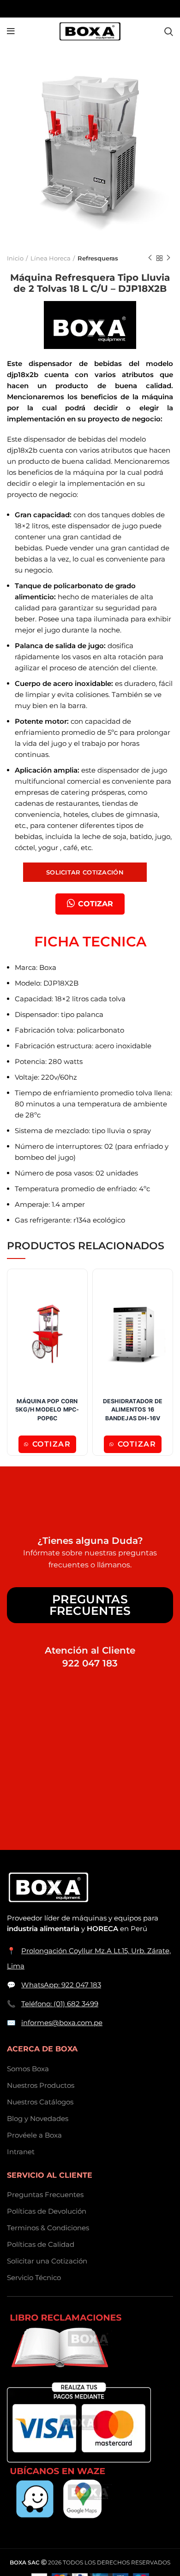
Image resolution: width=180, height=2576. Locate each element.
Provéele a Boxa (34, 2135)
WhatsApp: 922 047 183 (61, 1985)
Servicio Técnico (34, 2278)
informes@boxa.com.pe (62, 2023)
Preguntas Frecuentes (90, 1605)
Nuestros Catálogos (40, 2102)
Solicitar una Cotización (47, 2261)
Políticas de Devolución (47, 2211)
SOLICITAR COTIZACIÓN (85, 872)
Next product (168, 258)
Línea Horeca (51, 258)
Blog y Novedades (38, 2118)
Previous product (150, 258)
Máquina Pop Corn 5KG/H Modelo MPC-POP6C (47, 1410)
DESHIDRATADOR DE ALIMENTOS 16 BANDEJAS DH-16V (133, 1410)
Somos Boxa (28, 2069)
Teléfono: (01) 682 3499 (60, 2004)
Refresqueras (98, 258)
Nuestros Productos (41, 2085)
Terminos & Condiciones (48, 2228)
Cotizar (52, 1444)
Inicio (15, 258)
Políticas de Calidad (41, 2244)
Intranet (21, 2152)
